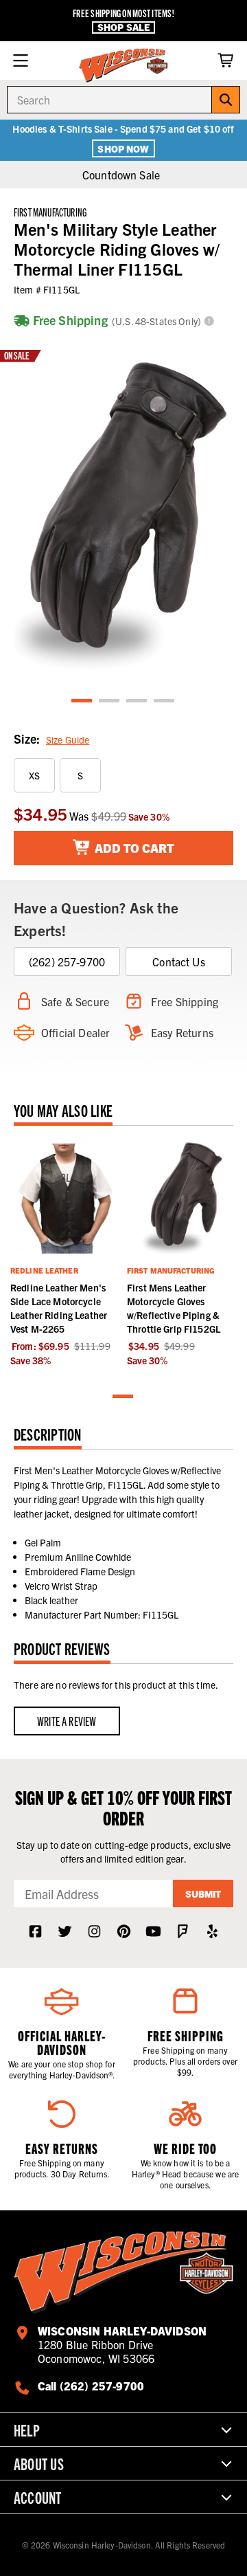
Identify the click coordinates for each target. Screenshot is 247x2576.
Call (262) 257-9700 (91, 2386)
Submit (203, 1894)
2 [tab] (110, 701)
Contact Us (179, 962)
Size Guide (68, 740)
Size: (51, 739)
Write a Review (67, 1721)
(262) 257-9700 (67, 962)
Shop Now (123, 148)
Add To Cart (133, 848)
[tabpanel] (123, 511)
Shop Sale (123, 27)
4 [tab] (165, 701)
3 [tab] (137, 701)
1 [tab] (82, 701)
